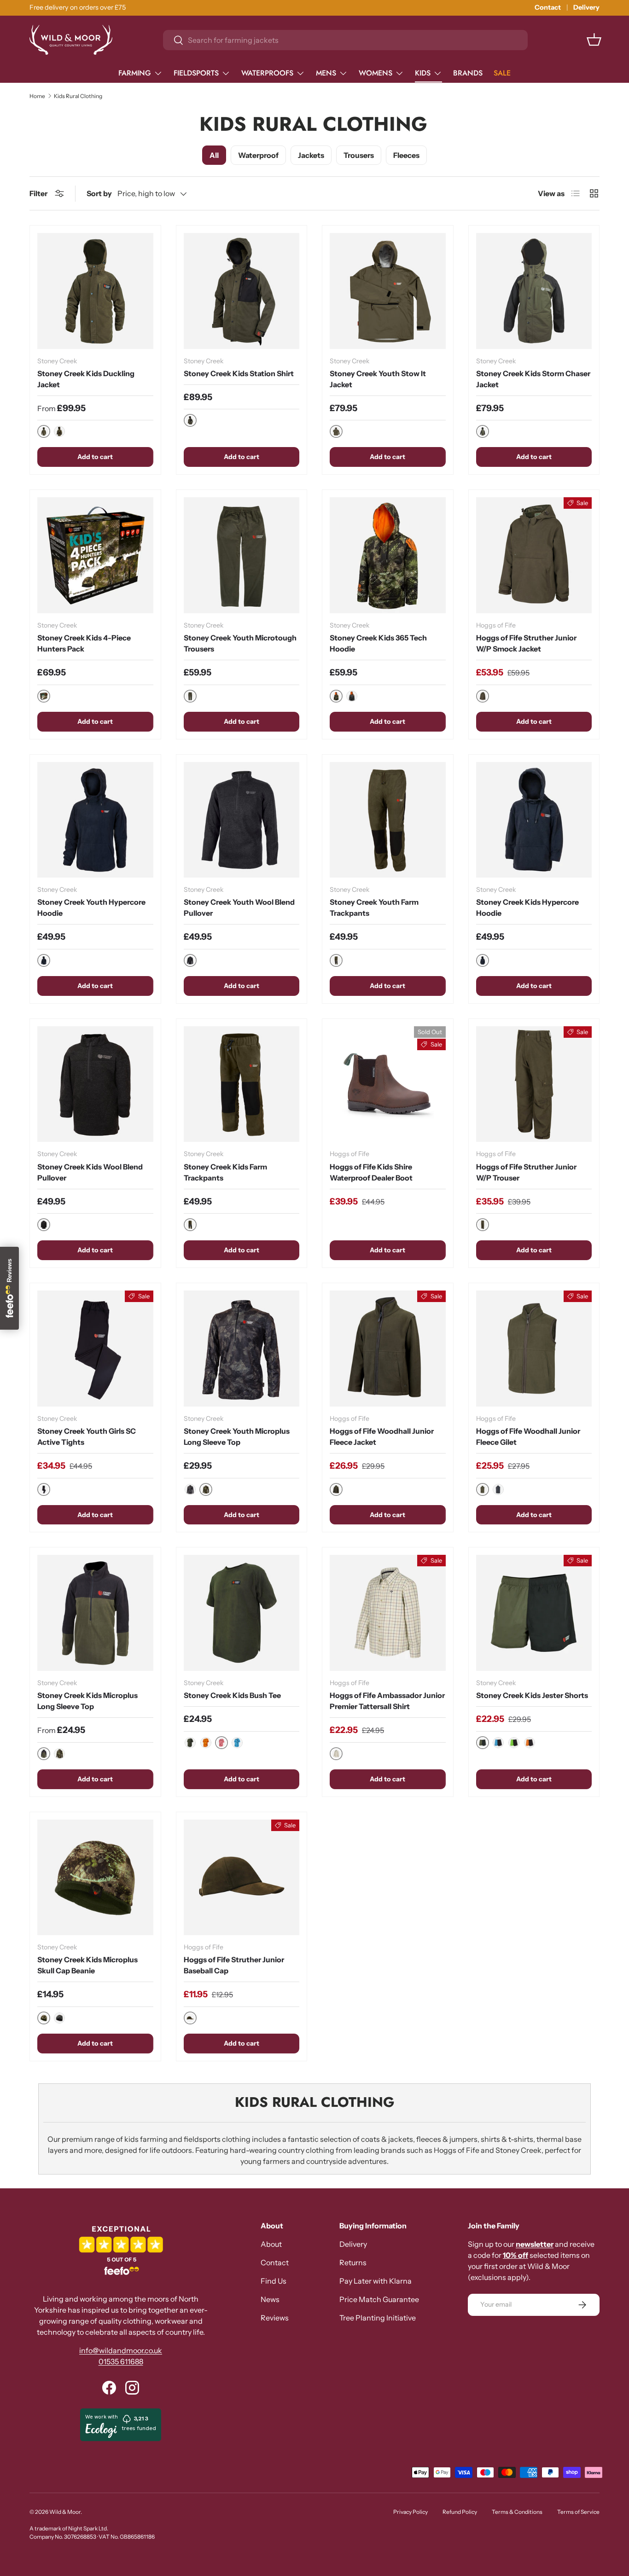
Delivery (586, 7)
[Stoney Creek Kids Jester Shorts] (534, 1613)
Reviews (275, 2318)
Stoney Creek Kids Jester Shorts (532, 1695)
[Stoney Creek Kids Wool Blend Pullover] (95, 1084)
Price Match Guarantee (379, 2299)
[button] (594, 40)
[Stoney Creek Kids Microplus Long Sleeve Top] (95, 1613)
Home (37, 96)
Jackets (311, 155)
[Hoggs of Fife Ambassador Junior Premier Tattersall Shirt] (388, 1613)
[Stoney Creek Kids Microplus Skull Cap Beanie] (95, 1878)
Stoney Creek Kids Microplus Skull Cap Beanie (87, 1965)
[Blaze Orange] (206, 1743)
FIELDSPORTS (196, 73)
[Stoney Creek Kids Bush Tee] (242, 1613)
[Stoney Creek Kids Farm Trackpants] (242, 1084)
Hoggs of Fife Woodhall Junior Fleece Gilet (528, 1436)
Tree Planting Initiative (378, 2318)
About (271, 2244)
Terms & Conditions (517, 2512)
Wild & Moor (65, 2512)
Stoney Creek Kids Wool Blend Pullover (90, 1172)
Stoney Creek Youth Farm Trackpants (374, 907)
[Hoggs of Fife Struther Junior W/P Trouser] (534, 1084)
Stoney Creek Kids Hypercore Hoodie (527, 907)
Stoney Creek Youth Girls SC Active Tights (87, 1436)
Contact (548, 7)
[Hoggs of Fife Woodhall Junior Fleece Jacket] (388, 1349)
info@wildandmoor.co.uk (121, 2350)
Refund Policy (460, 2512)
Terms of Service (578, 2512)
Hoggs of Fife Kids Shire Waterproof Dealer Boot (371, 1172)
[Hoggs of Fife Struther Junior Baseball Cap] (242, 1878)
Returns (353, 2262)
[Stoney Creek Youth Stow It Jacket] (388, 291)
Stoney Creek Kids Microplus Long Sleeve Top (87, 1701)
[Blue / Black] (498, 1743)
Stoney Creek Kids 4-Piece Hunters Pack (84, 643)
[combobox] (345, 40)
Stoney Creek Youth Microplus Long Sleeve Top (237, 1436)
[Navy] (498, 1489)
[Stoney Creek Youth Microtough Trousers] (242, 555)
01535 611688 (121, 2361)
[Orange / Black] (530, 1743)
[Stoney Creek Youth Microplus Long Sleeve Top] (242, 1349)
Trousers (359, 155)
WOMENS (376, 73)
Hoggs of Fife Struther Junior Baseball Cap (234, 1965)
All (214, 155)
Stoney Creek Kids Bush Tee (232, 1695)
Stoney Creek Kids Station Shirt (239, 373)
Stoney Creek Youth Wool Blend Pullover (239, 907)
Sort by (99, 193)
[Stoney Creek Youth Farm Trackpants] (388, 820)
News (270, 2299)
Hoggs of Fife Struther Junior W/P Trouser (526, 1172)
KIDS (423, 73)
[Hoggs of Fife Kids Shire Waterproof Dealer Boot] (388, 1084)
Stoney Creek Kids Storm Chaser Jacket (533, 379)
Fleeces (406, 155)
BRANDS (468, 73)
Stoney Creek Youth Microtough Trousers (240, 643)
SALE (502, 73)
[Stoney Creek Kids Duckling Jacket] (95, 291)
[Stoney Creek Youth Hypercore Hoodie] (95, 820)
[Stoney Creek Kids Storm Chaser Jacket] (534, 291)
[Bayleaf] (190, 1743)
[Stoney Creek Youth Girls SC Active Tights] (95, 1349)
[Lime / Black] (514, 1743)
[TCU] (352, 696)
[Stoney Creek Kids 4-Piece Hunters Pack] (95, 555)
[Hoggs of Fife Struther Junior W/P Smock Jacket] (534, 555)
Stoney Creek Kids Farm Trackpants (225, 1172)
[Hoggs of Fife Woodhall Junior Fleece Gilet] (534, 1349)
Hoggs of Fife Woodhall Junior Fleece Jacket (382, 1436)
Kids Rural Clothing (78, 96)
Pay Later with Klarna (376, 2281)
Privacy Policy (411, 2512)
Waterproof (258, 155)
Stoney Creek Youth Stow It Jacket (378, 379)
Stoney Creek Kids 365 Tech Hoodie (378, 643)
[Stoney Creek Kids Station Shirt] (242, 291)
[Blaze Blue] (237, 1743)
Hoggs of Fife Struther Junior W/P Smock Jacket (526, 643)
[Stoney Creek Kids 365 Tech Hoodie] (388, 555)
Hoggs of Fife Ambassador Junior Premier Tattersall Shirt (387, 1701)
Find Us (274, 2281)
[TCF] (59, 431)
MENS (326, 73)
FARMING (135, 73)
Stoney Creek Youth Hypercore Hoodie (91, 907)
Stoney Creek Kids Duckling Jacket (86, 379)
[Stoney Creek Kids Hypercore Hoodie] (534, 820)
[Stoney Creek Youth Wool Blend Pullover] (242, 820)
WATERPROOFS (267, 73)
